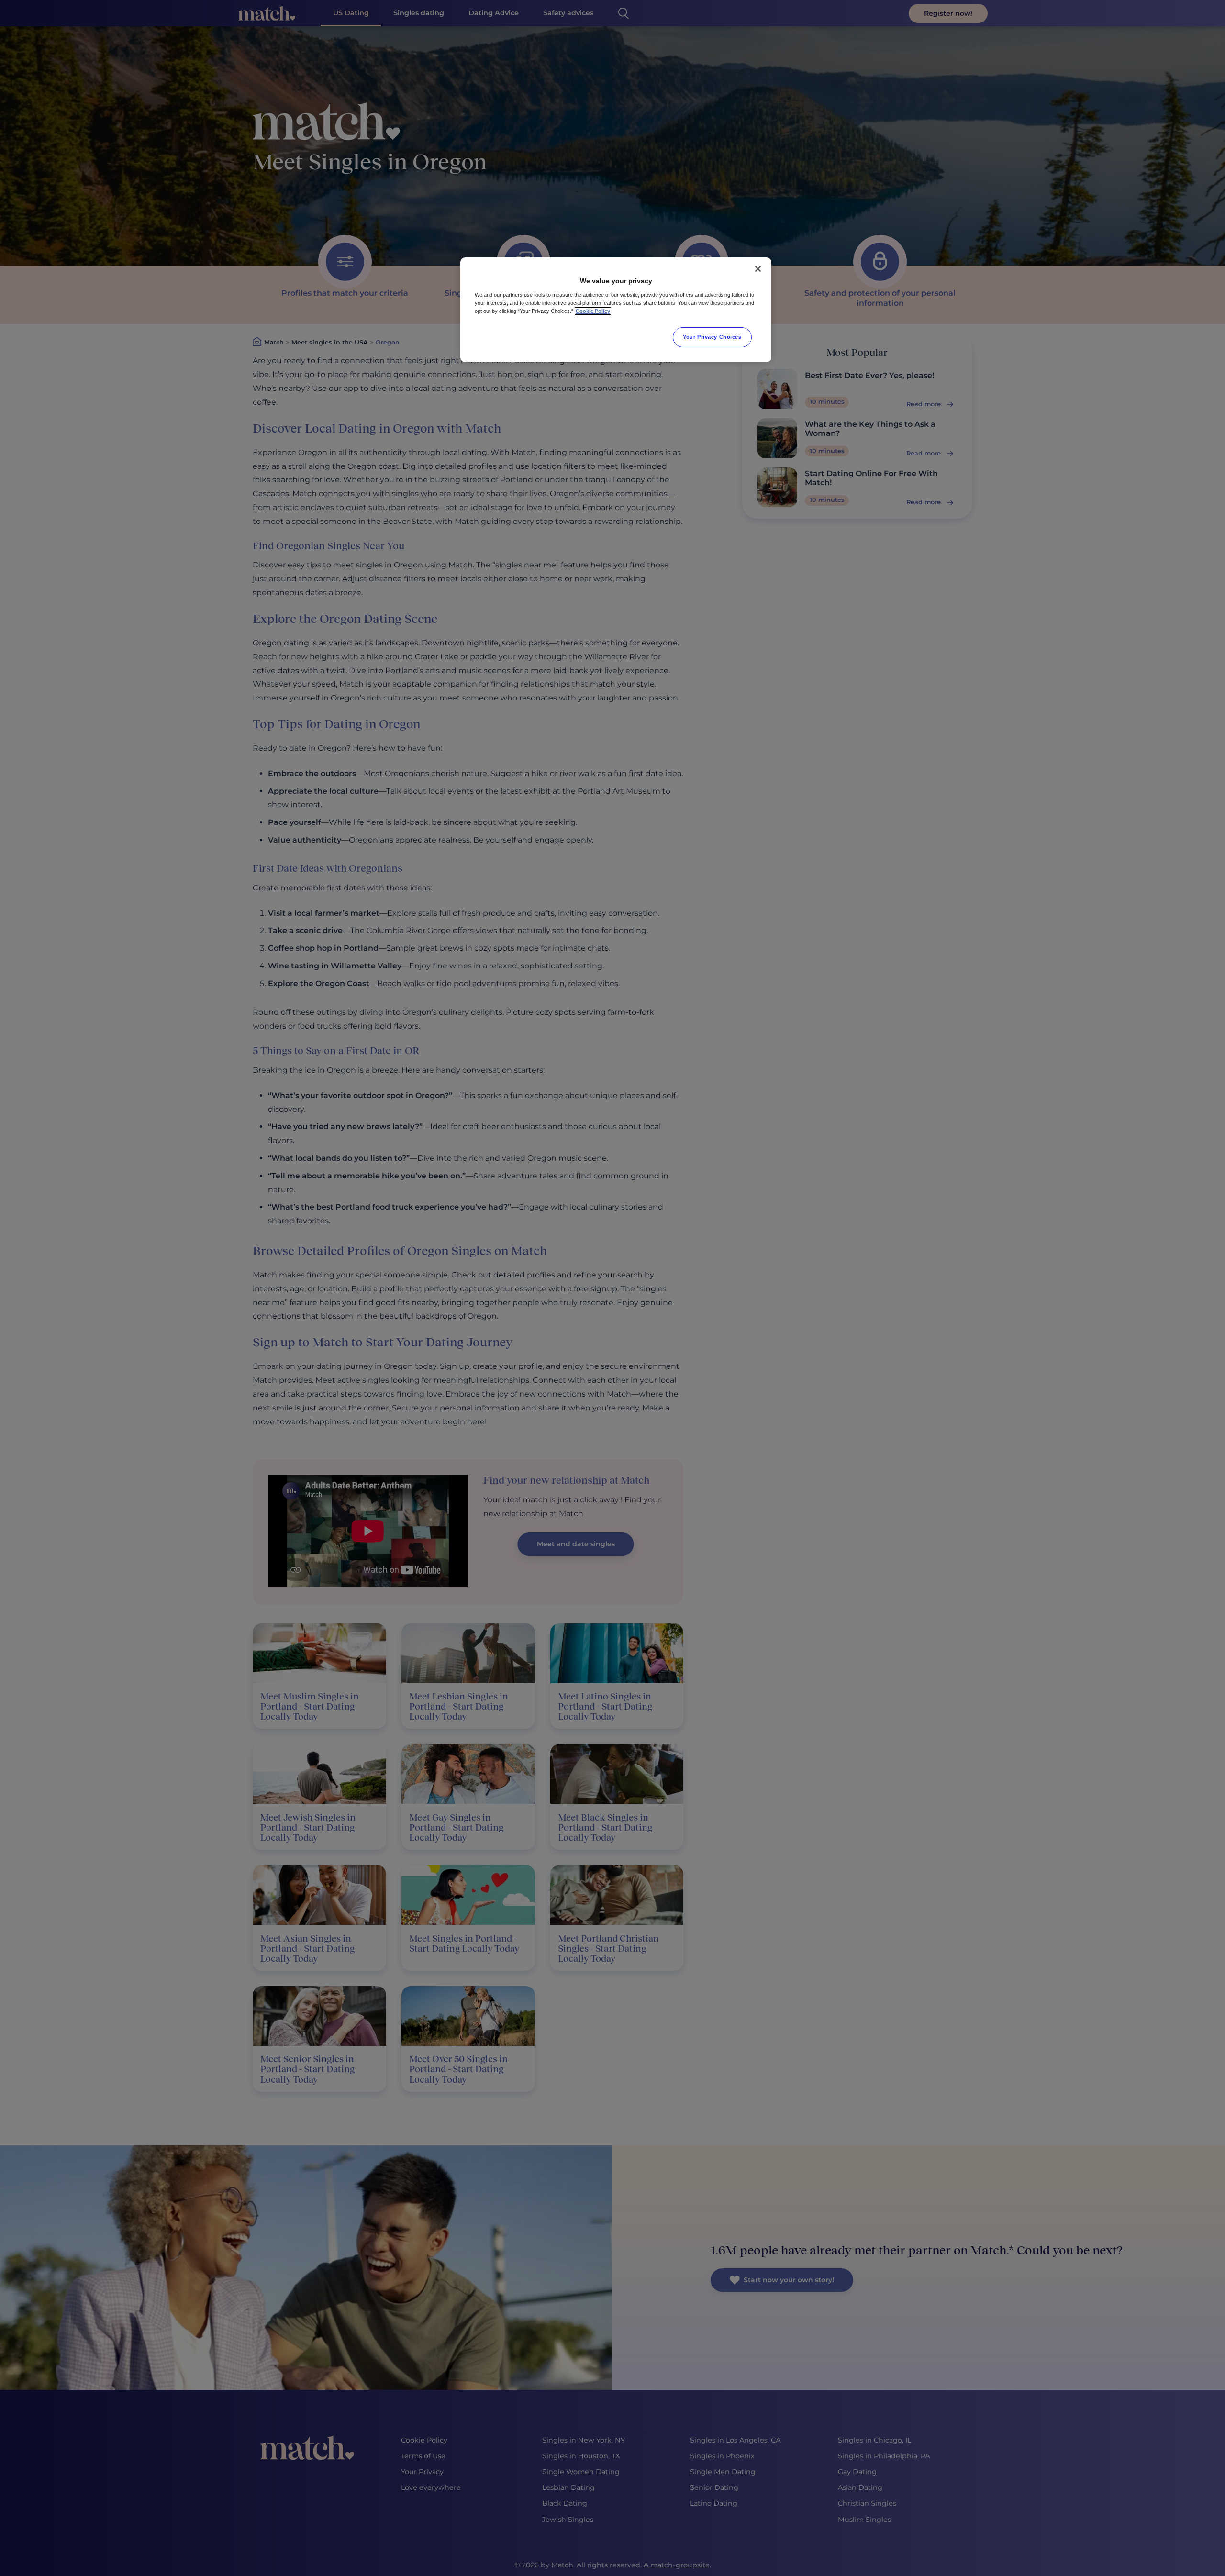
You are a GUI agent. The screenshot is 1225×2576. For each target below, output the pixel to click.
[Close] (758, 269)
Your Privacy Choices (712, 337)
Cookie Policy (593, 311)
